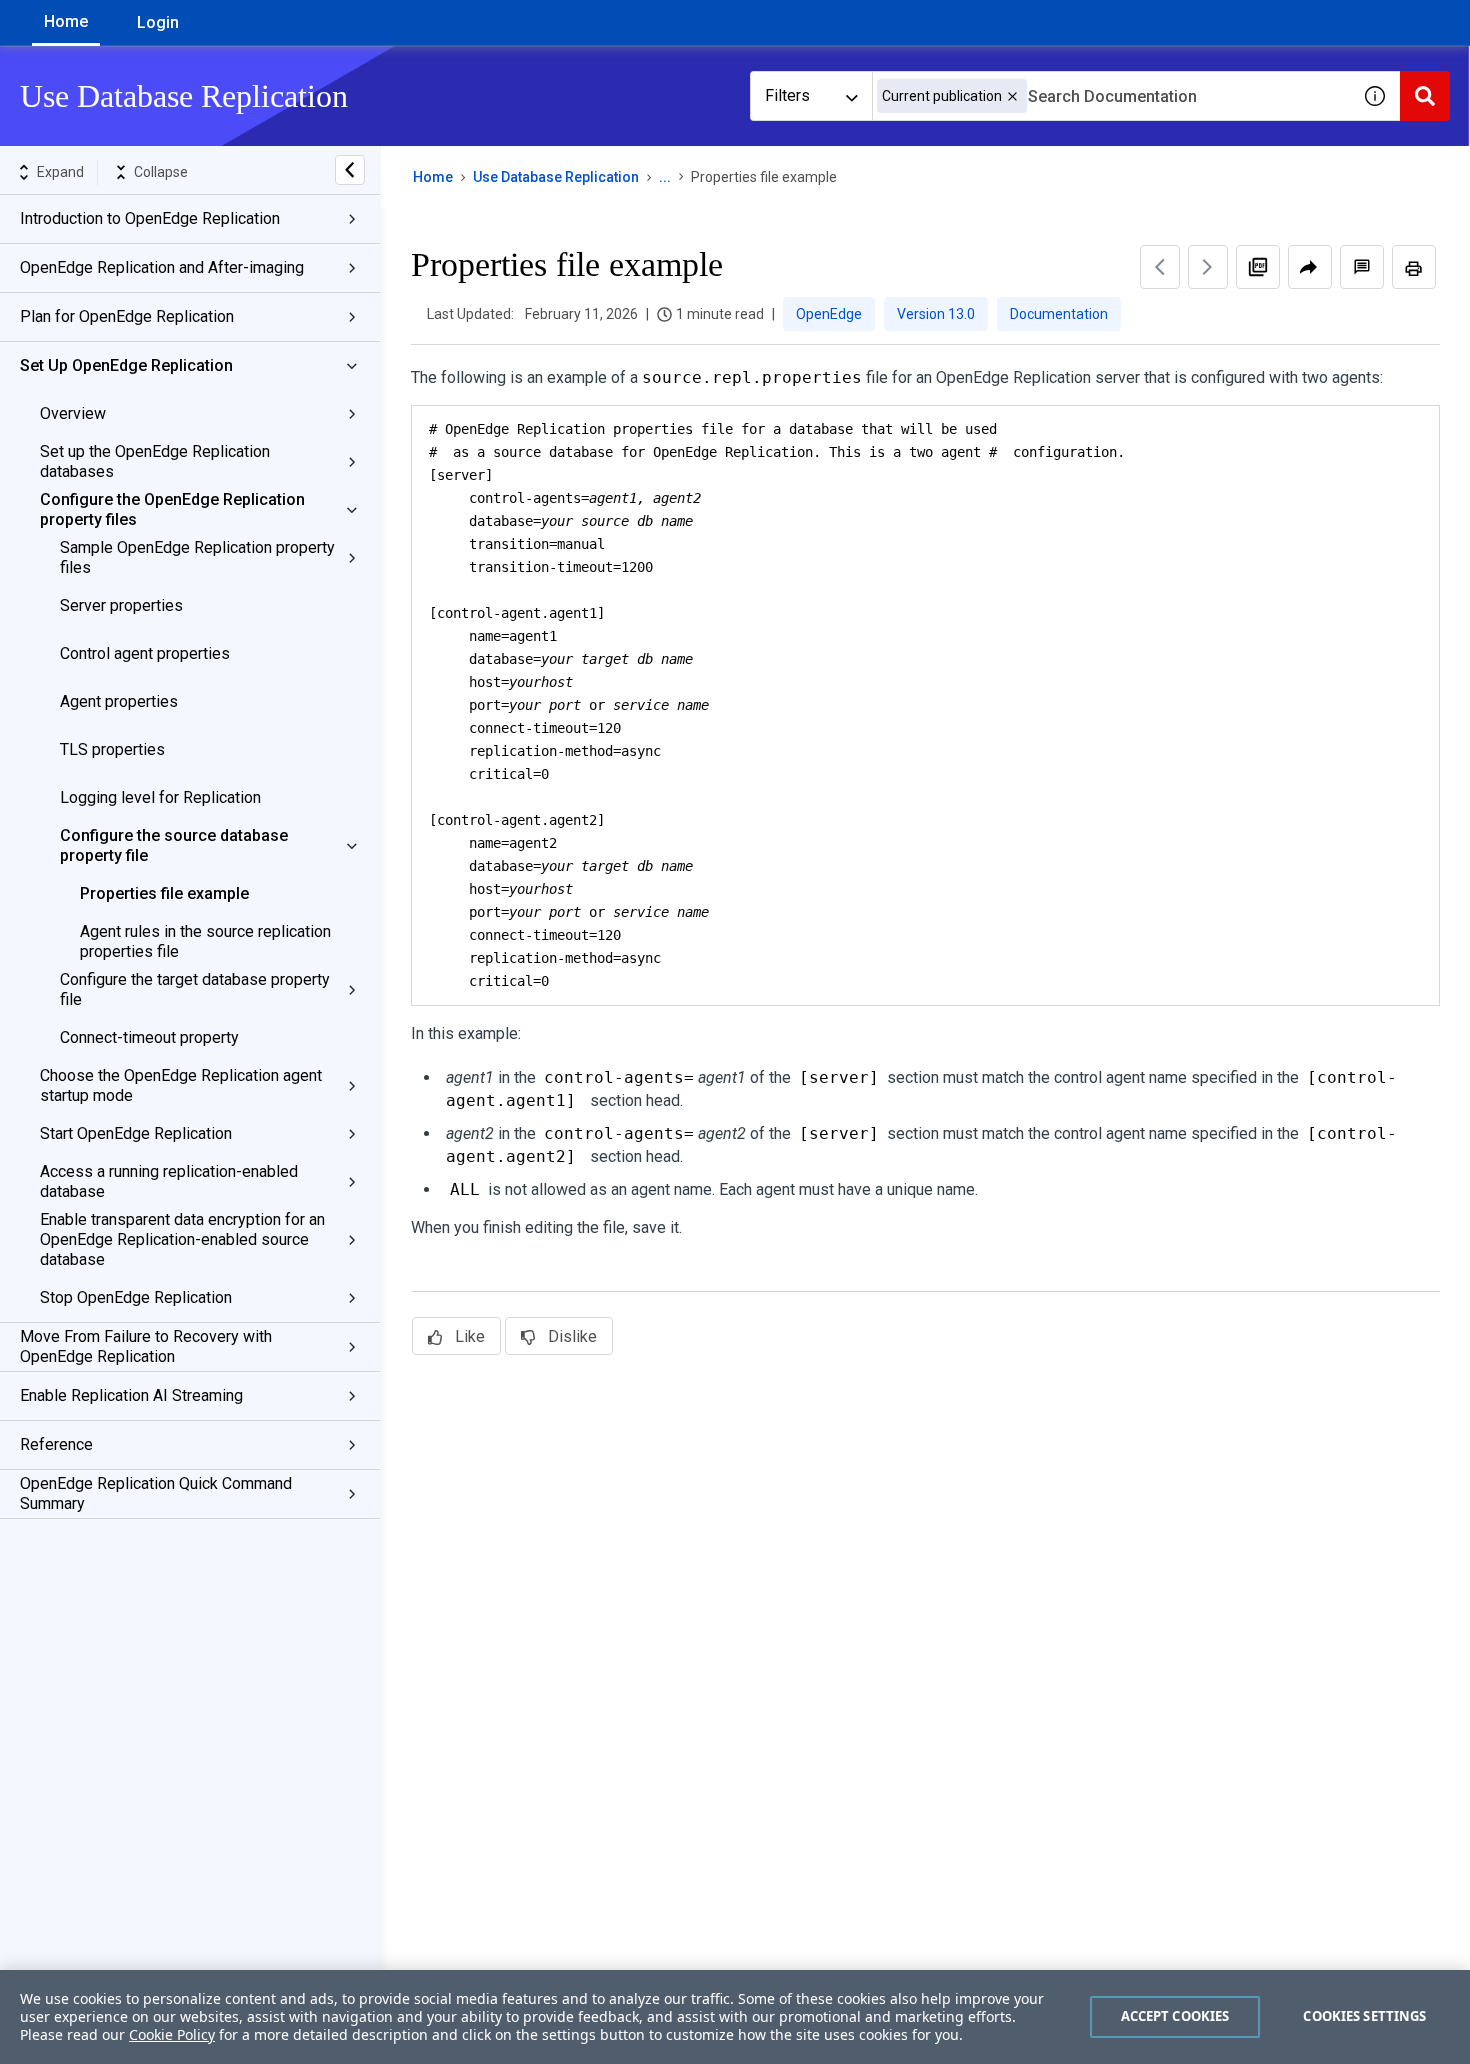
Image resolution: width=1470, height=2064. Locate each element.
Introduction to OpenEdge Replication (150, 218)
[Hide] (350, 170)
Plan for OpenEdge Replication (127, 316)
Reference (56, 1444)
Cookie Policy (172, 2034)
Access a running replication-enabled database (169, 1181)
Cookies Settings (1364, 2016)
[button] (1012, 96)
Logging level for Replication (160, 797)
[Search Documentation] (1425, 96)
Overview (73, 413)
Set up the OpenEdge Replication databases (155, 461)
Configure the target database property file (195, 989)
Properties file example (164, 893)
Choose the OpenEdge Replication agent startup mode (181, 1085)
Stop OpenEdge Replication (136, 1297)
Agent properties (119, 701)
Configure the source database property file (174, 845)
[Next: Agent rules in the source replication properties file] (1208, 267)
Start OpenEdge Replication (136, 1133)
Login (158, 22)
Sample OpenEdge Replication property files (197, 557)
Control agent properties (145, 653)
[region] (735, 2017)
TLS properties (112, 749)
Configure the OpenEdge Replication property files (172, 509)
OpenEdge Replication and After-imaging (162, 267)
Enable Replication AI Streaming (131, 1395)
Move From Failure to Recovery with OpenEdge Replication (146, 1346)
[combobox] (1111, 96)
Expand (60, 172)
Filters (787, 95)
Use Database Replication (556, 177)
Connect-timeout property (149, 1037)
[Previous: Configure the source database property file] (1160, 267)
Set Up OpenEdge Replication (126, 365)
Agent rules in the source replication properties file (205, 941)
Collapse (161, 172)
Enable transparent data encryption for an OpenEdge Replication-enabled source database (182, 1239)
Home (66, 21)
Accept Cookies (1175, 2016)
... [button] (665, 177)
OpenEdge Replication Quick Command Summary (156, 1493)
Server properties (121, 605)
